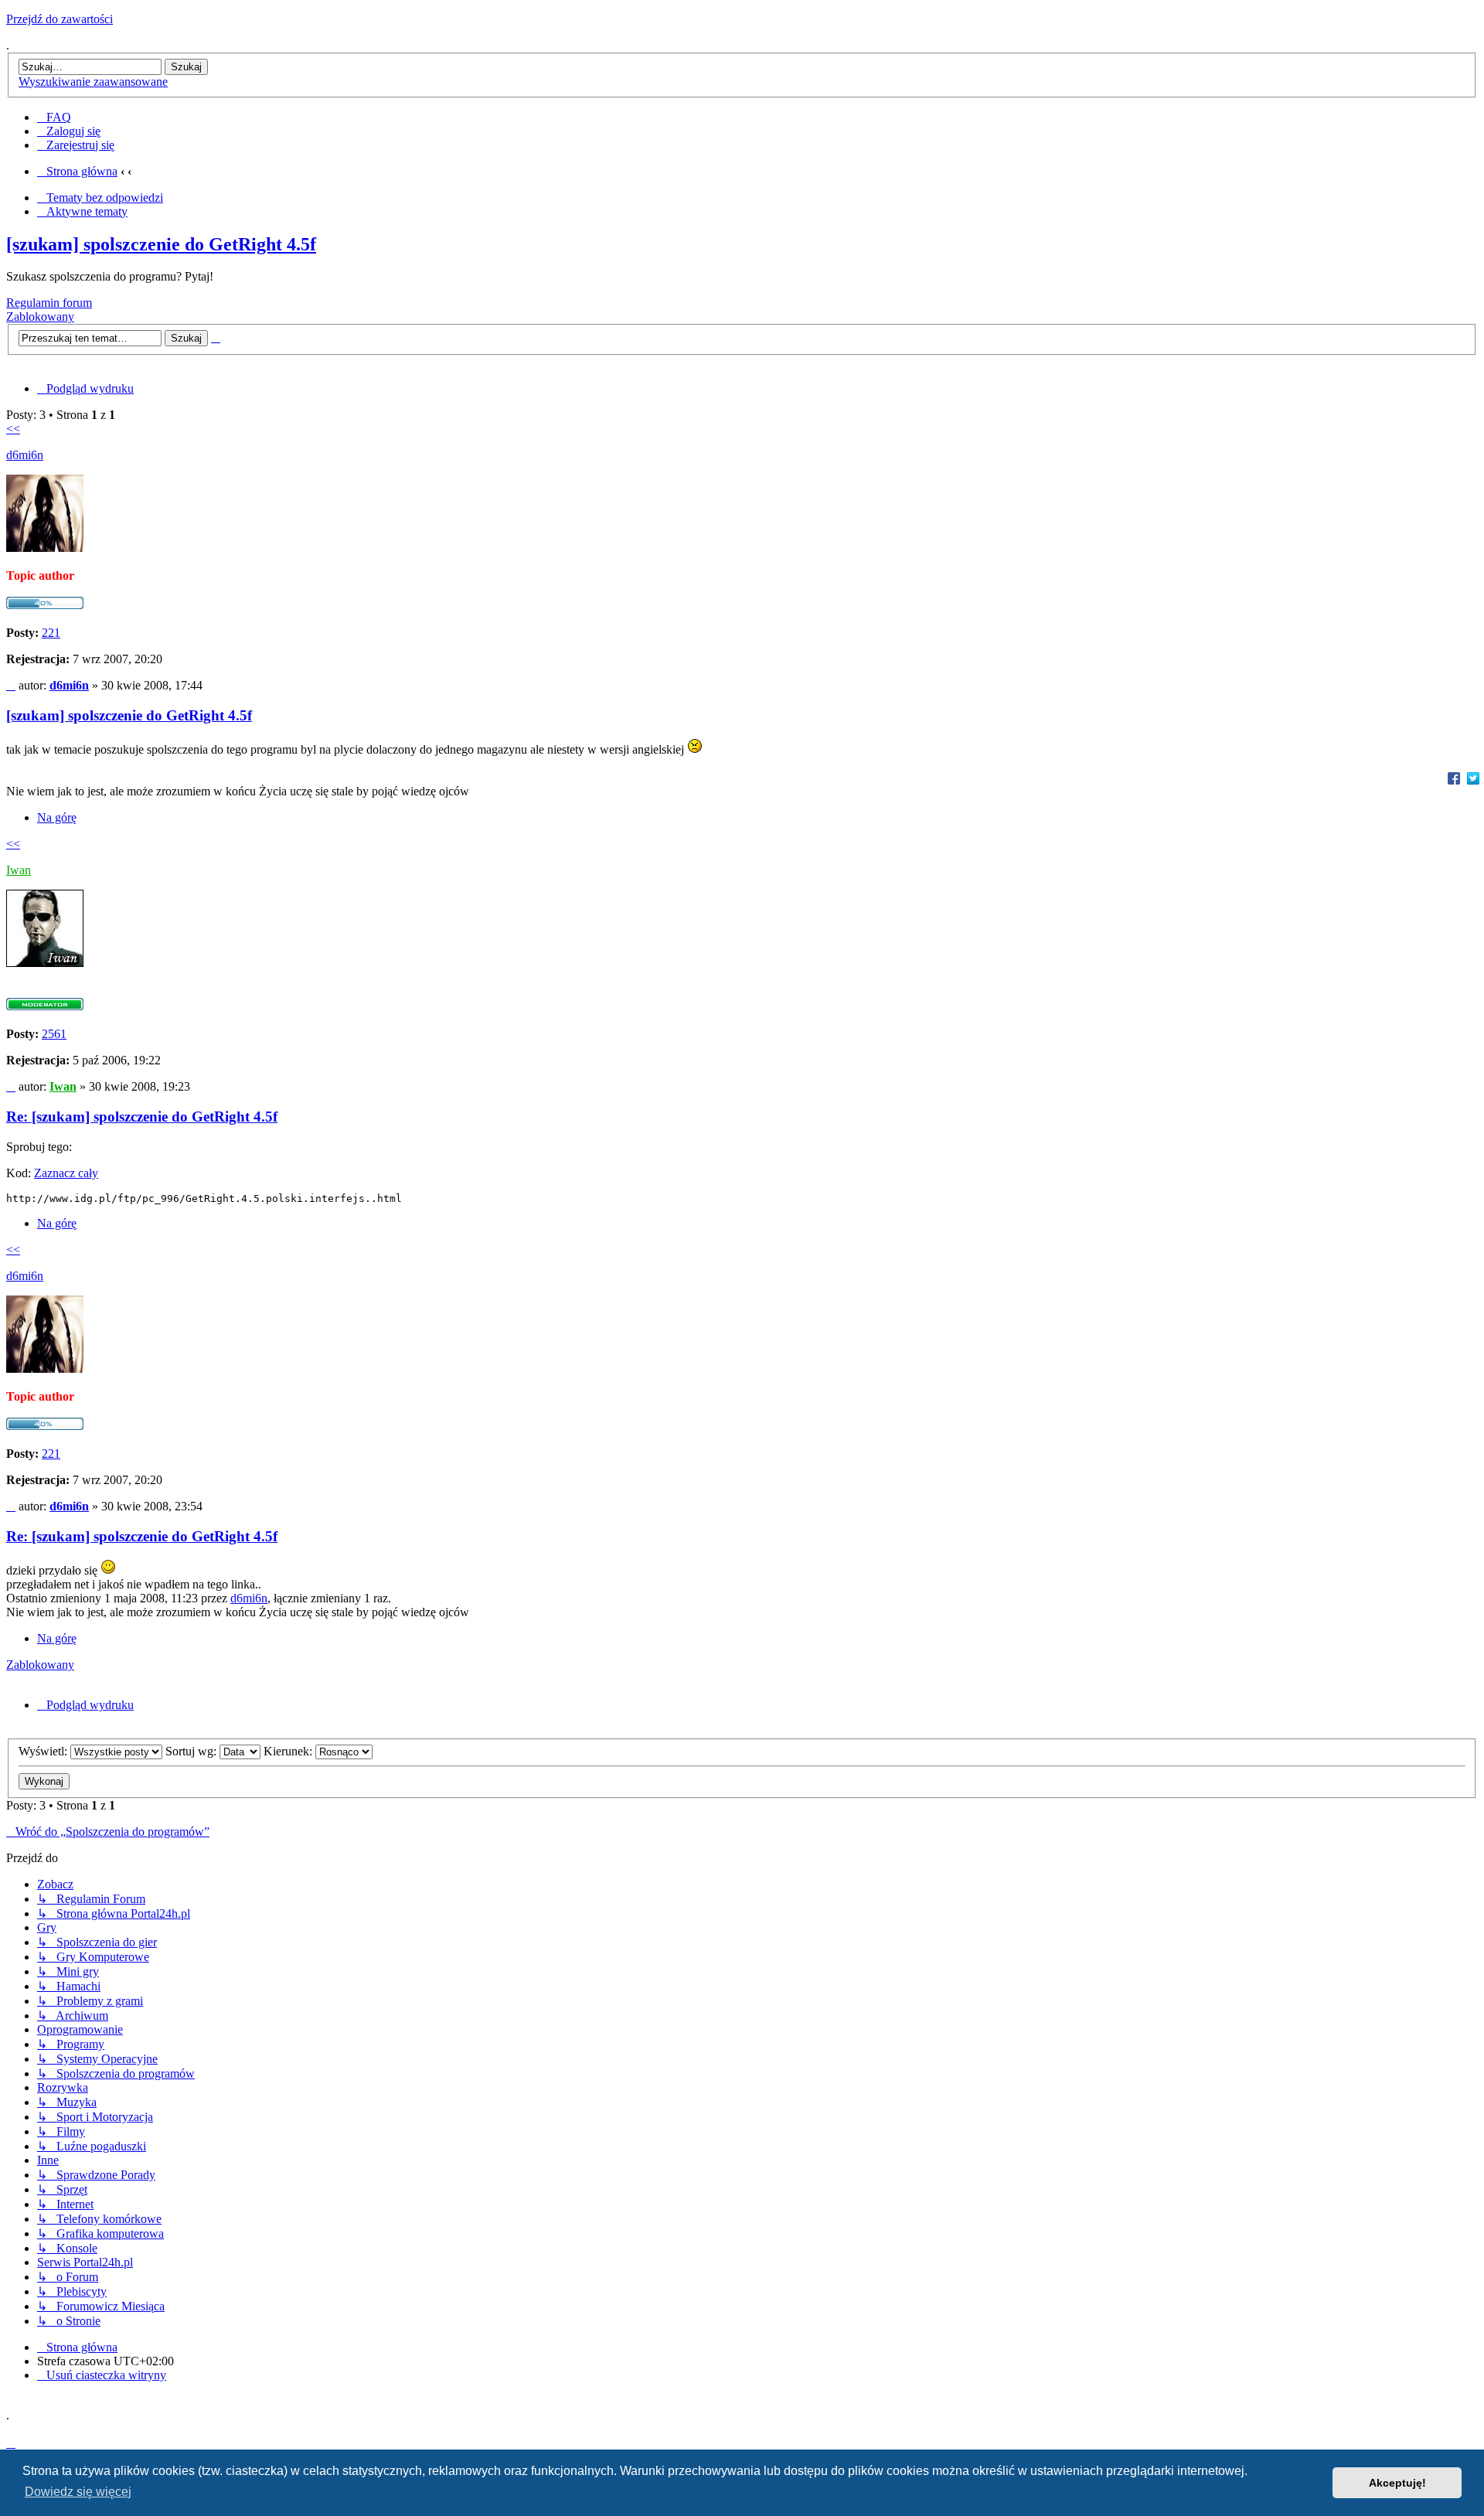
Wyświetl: (44, 1751)
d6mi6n (25, 455)
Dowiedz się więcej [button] (78, 2492)
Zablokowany (40, 317)
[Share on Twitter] (1473, 778)
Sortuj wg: (192, 1751)
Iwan (19, 870)
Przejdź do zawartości (60, 19)
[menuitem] (54, 117)
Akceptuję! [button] (1397, 2483)
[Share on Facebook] (1454, 778)
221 (51, 633)
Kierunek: (289, 1751)
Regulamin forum (49, 303)
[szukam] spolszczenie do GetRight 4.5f (161, 244)
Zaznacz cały (66, 1173)
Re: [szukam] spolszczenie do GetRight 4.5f (142, 1117)
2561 (54, 1034)
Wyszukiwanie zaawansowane (93, 82)
